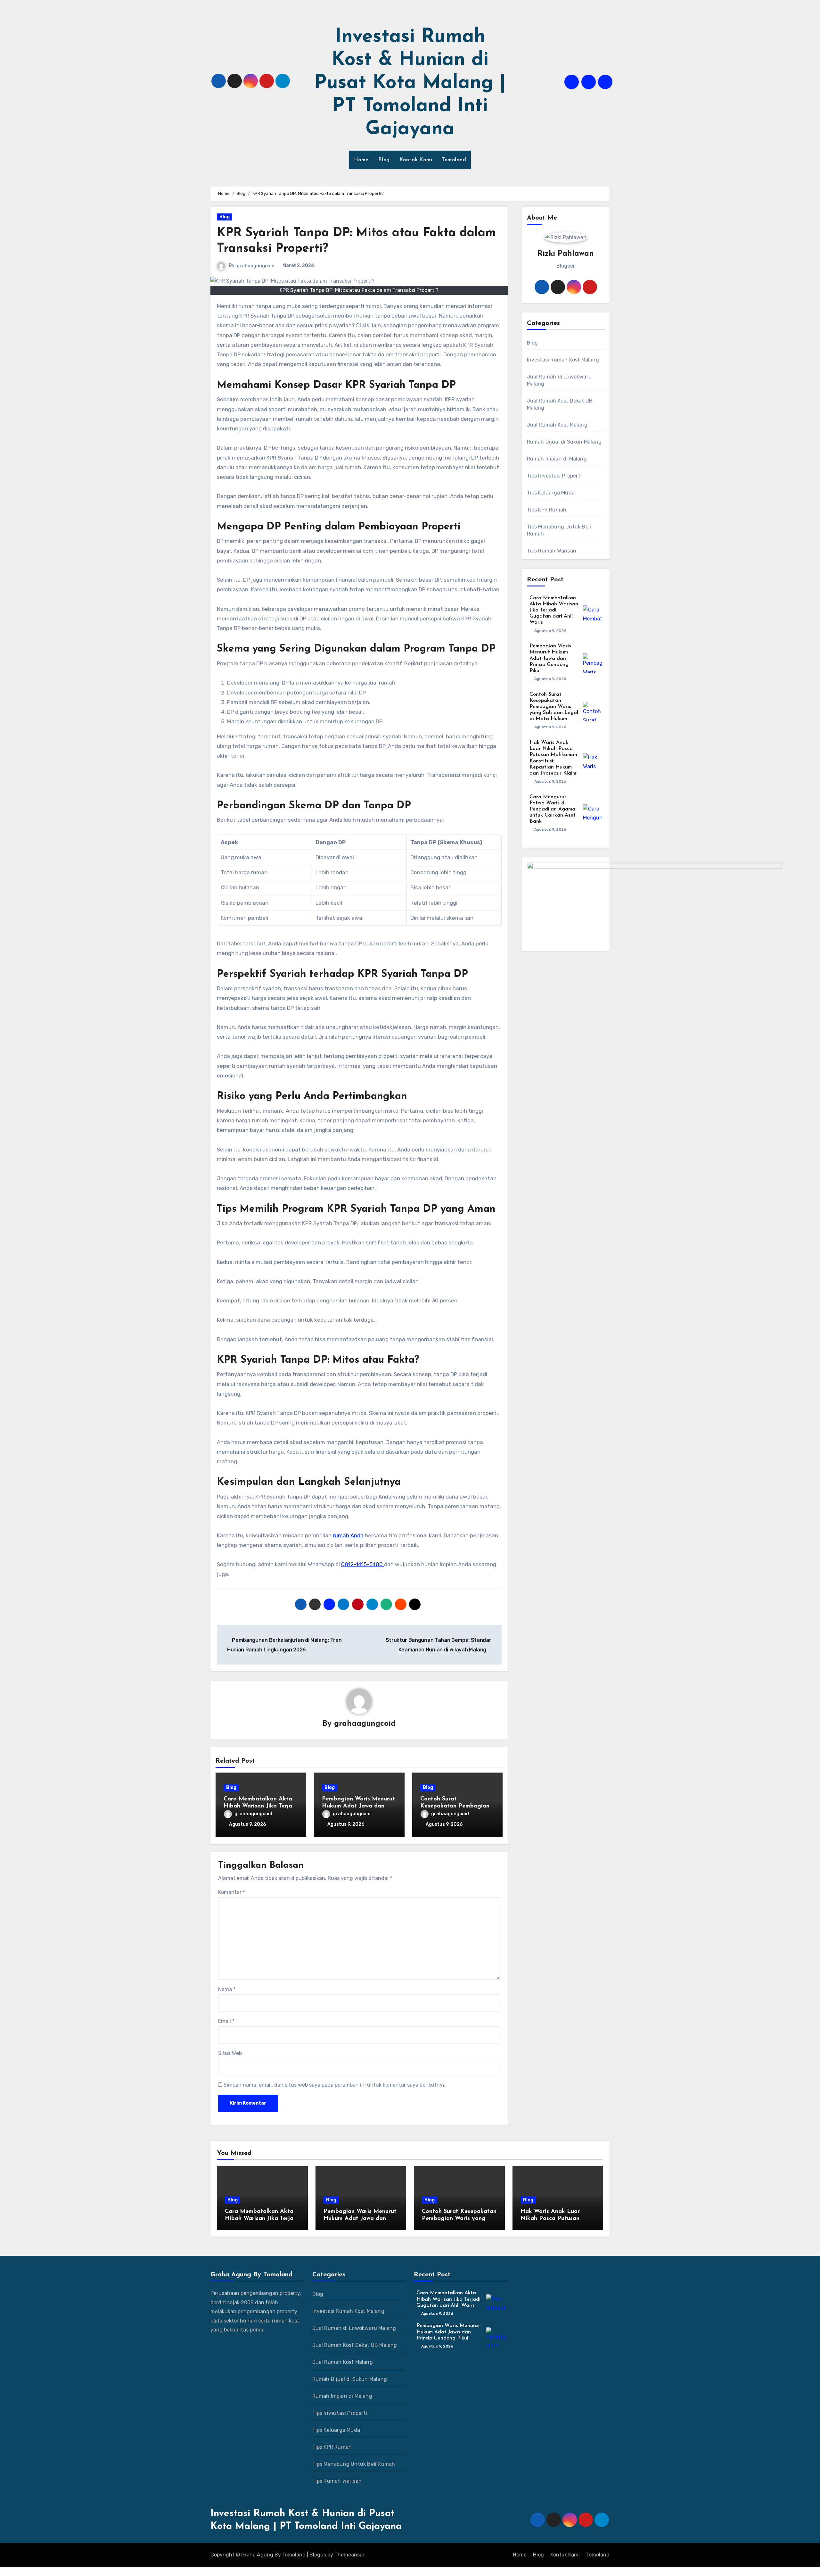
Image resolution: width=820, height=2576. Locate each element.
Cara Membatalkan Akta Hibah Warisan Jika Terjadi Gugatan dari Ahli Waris (260, 1806)
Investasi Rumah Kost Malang (563, 360)
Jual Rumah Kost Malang (557, 425)
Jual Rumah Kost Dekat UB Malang (560, 404)
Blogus (318, 2555)
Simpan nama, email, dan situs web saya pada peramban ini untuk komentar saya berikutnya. (335, 2085)
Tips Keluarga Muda (551, 493)
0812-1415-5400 (363, 1564)
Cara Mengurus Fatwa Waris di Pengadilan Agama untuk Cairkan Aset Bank (553, 809)
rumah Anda (348, 1535)
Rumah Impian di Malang (557, 459)
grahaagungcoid (256, 266)
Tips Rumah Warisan (552, 551)
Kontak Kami (416, 160)
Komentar (232, 1892)
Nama (227, 1989)
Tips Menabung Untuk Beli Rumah (559, 530)
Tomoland (454, 160)
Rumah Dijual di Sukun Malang (564, 442)
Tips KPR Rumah (547, 510)
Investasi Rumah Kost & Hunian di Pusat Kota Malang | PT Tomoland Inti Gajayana (410, 83)
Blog (384, 160)
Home (361, 160)
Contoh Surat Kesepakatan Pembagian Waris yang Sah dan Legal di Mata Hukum (554, 707)
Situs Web (230, 2053)
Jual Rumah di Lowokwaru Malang (559, 380)
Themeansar (349, 2555)
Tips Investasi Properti (554, 476)
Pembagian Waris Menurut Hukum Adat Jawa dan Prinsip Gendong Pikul (358, 1806)
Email (226, 2021)
